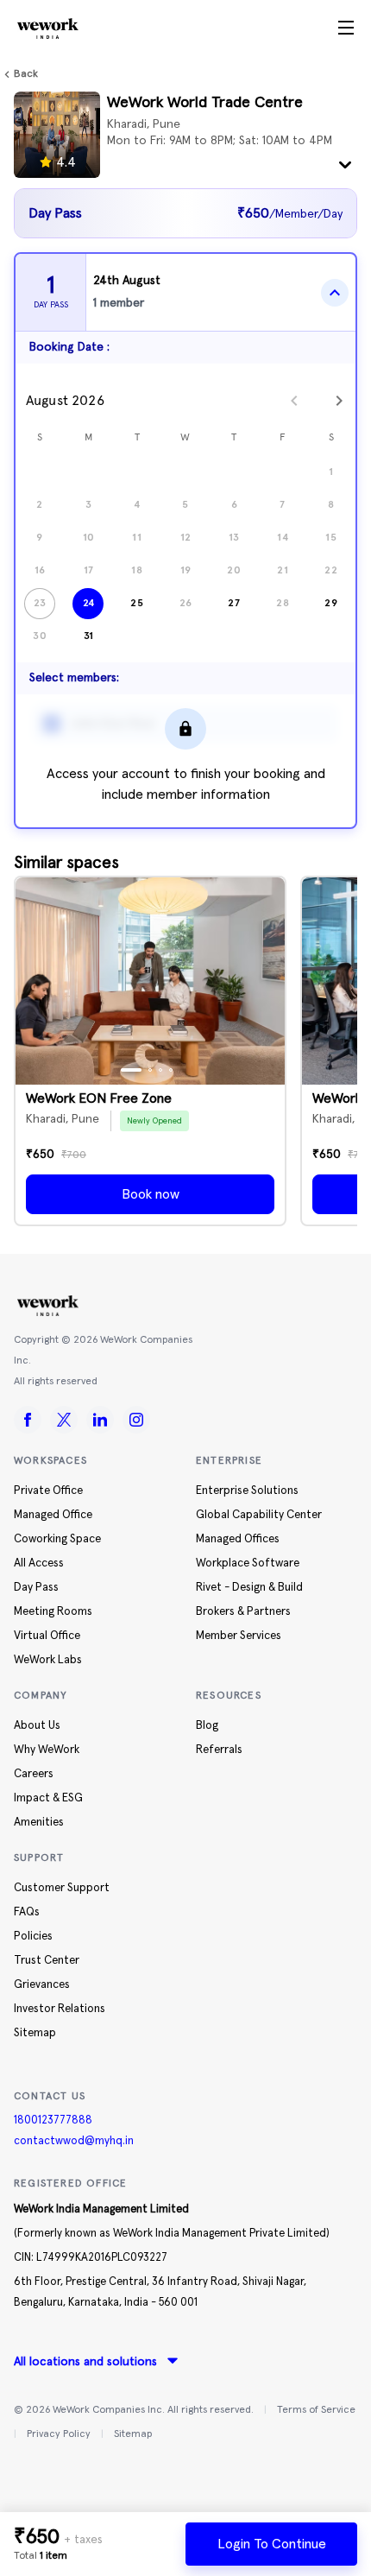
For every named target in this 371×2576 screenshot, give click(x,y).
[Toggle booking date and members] (335, 293)
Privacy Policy (59, 2434)
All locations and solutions (85, 2362)
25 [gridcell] (137, 603)
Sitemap (133, 2434)
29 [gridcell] (331, 603)
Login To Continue (272, 2544)
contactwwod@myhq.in (74, 2141)
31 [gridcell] (89, 636)
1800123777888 (53, 2120)
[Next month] (339, 401)
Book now (151, 1194)
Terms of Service (316, 2410)
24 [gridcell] (89, 603)
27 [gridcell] (234, 603)
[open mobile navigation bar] (346, 28)
